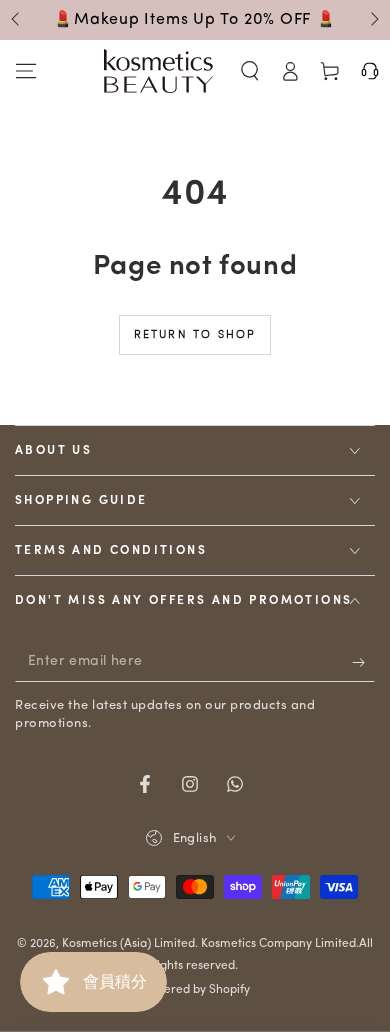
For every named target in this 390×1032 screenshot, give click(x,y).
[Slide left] (17, 20)
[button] (250, 71)
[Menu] (26, 71)
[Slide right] (373, 20)
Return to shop (195, 335)
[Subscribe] (363, 662)
